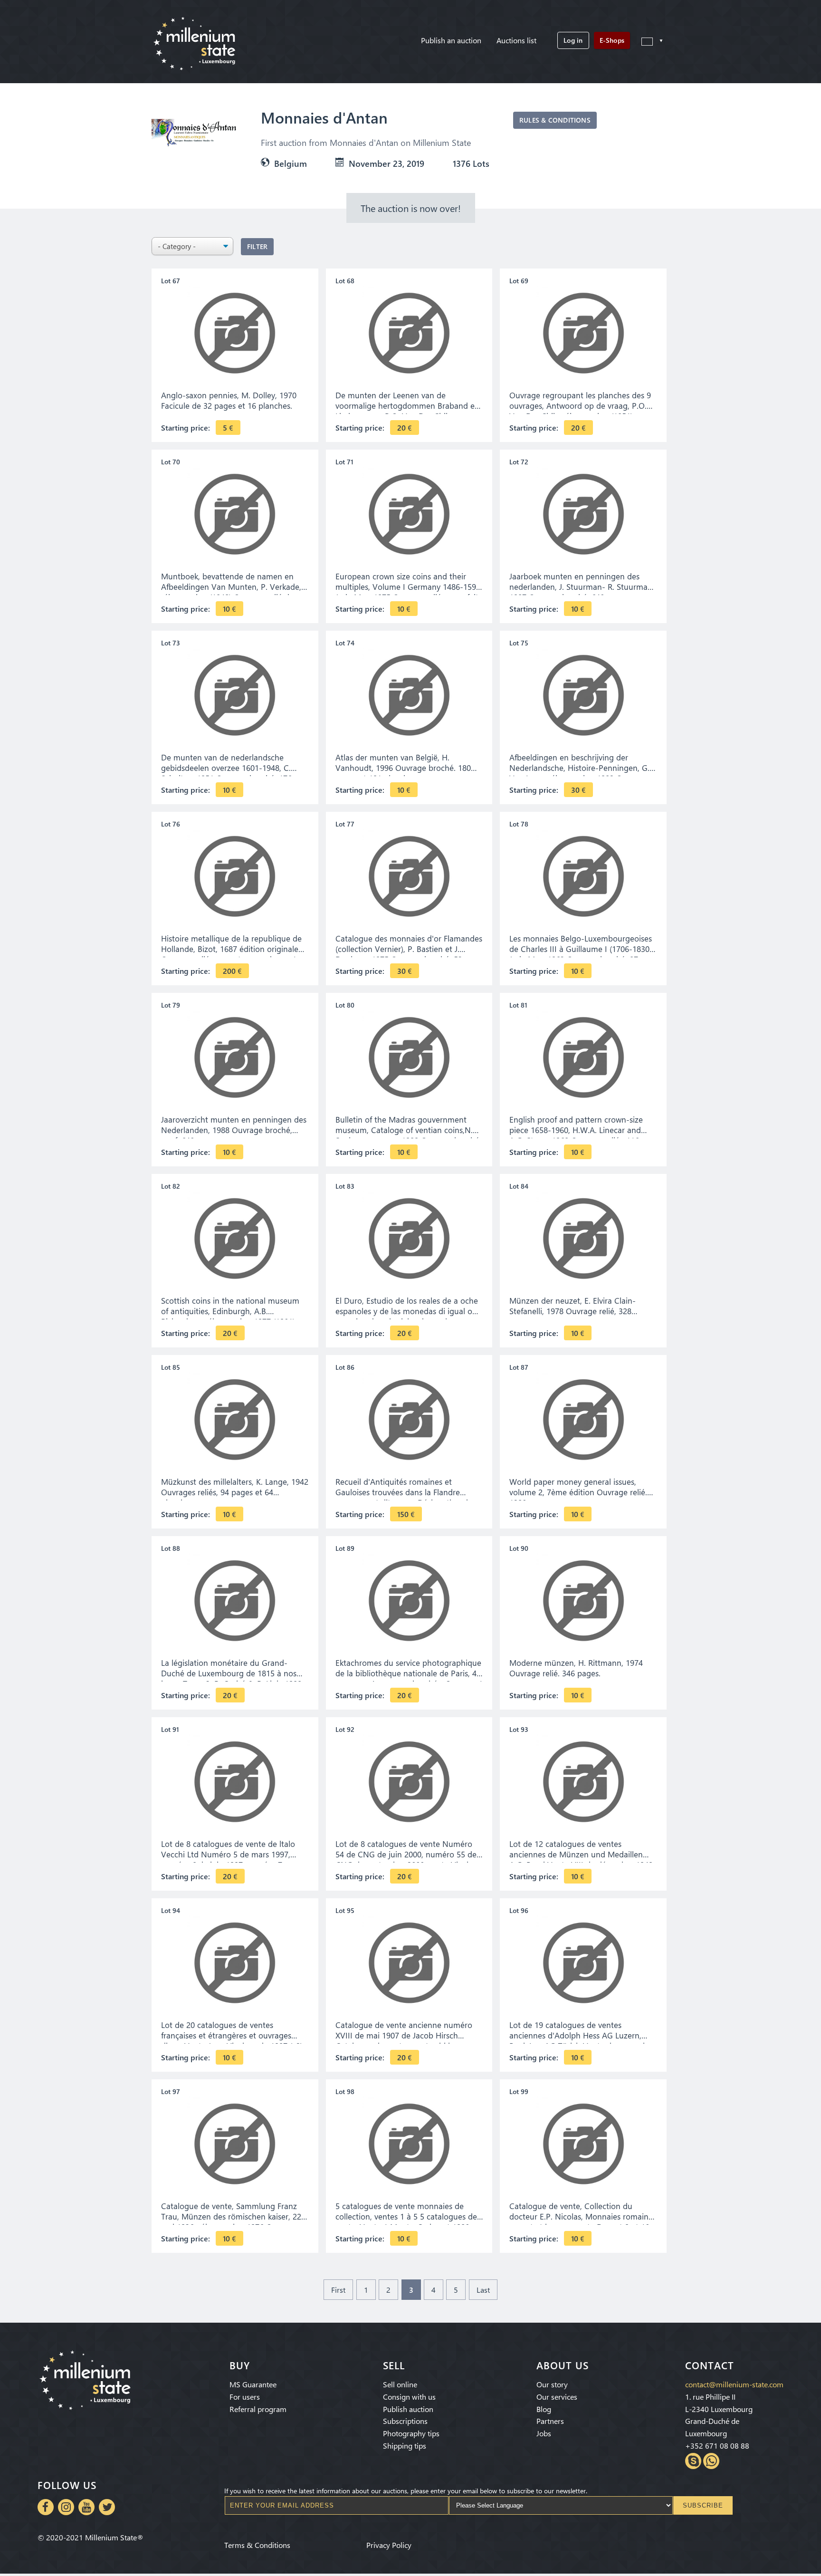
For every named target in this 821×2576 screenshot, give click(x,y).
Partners (550, 2421)
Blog (544, 2409)
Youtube (86, 2507)
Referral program (258, 2409)
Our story (552, 2384)
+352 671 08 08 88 (717, 2446)
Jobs (544, 2433)
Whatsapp (711, 2461)
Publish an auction (451, 40)
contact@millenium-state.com (734, 2384)
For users (245, 2397)
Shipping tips (405, 2446)
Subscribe (703, 2505)
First (338, 2290)
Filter (257, 246)
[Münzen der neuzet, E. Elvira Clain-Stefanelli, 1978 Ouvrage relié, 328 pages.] (583, 1239)
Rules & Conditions (555, 120)
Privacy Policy (389, 2545)
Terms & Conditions (257, 2545)
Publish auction (408, 2409)
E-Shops (612, 40)
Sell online (400, 2384)
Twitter (107, 2507)
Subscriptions (405, 2421)
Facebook (46, 2507)
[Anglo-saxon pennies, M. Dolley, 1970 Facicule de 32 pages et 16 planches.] (235, 333)
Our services (557, 2397)
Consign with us (409, 2397)
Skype (693, 2461)
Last (483, 2290)
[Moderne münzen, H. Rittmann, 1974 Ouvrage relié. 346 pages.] (583, 1601)
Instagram (66, 2507)
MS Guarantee (253, 2384)
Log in (573, 40)
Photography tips (411, 2433)
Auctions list (516, 40)
